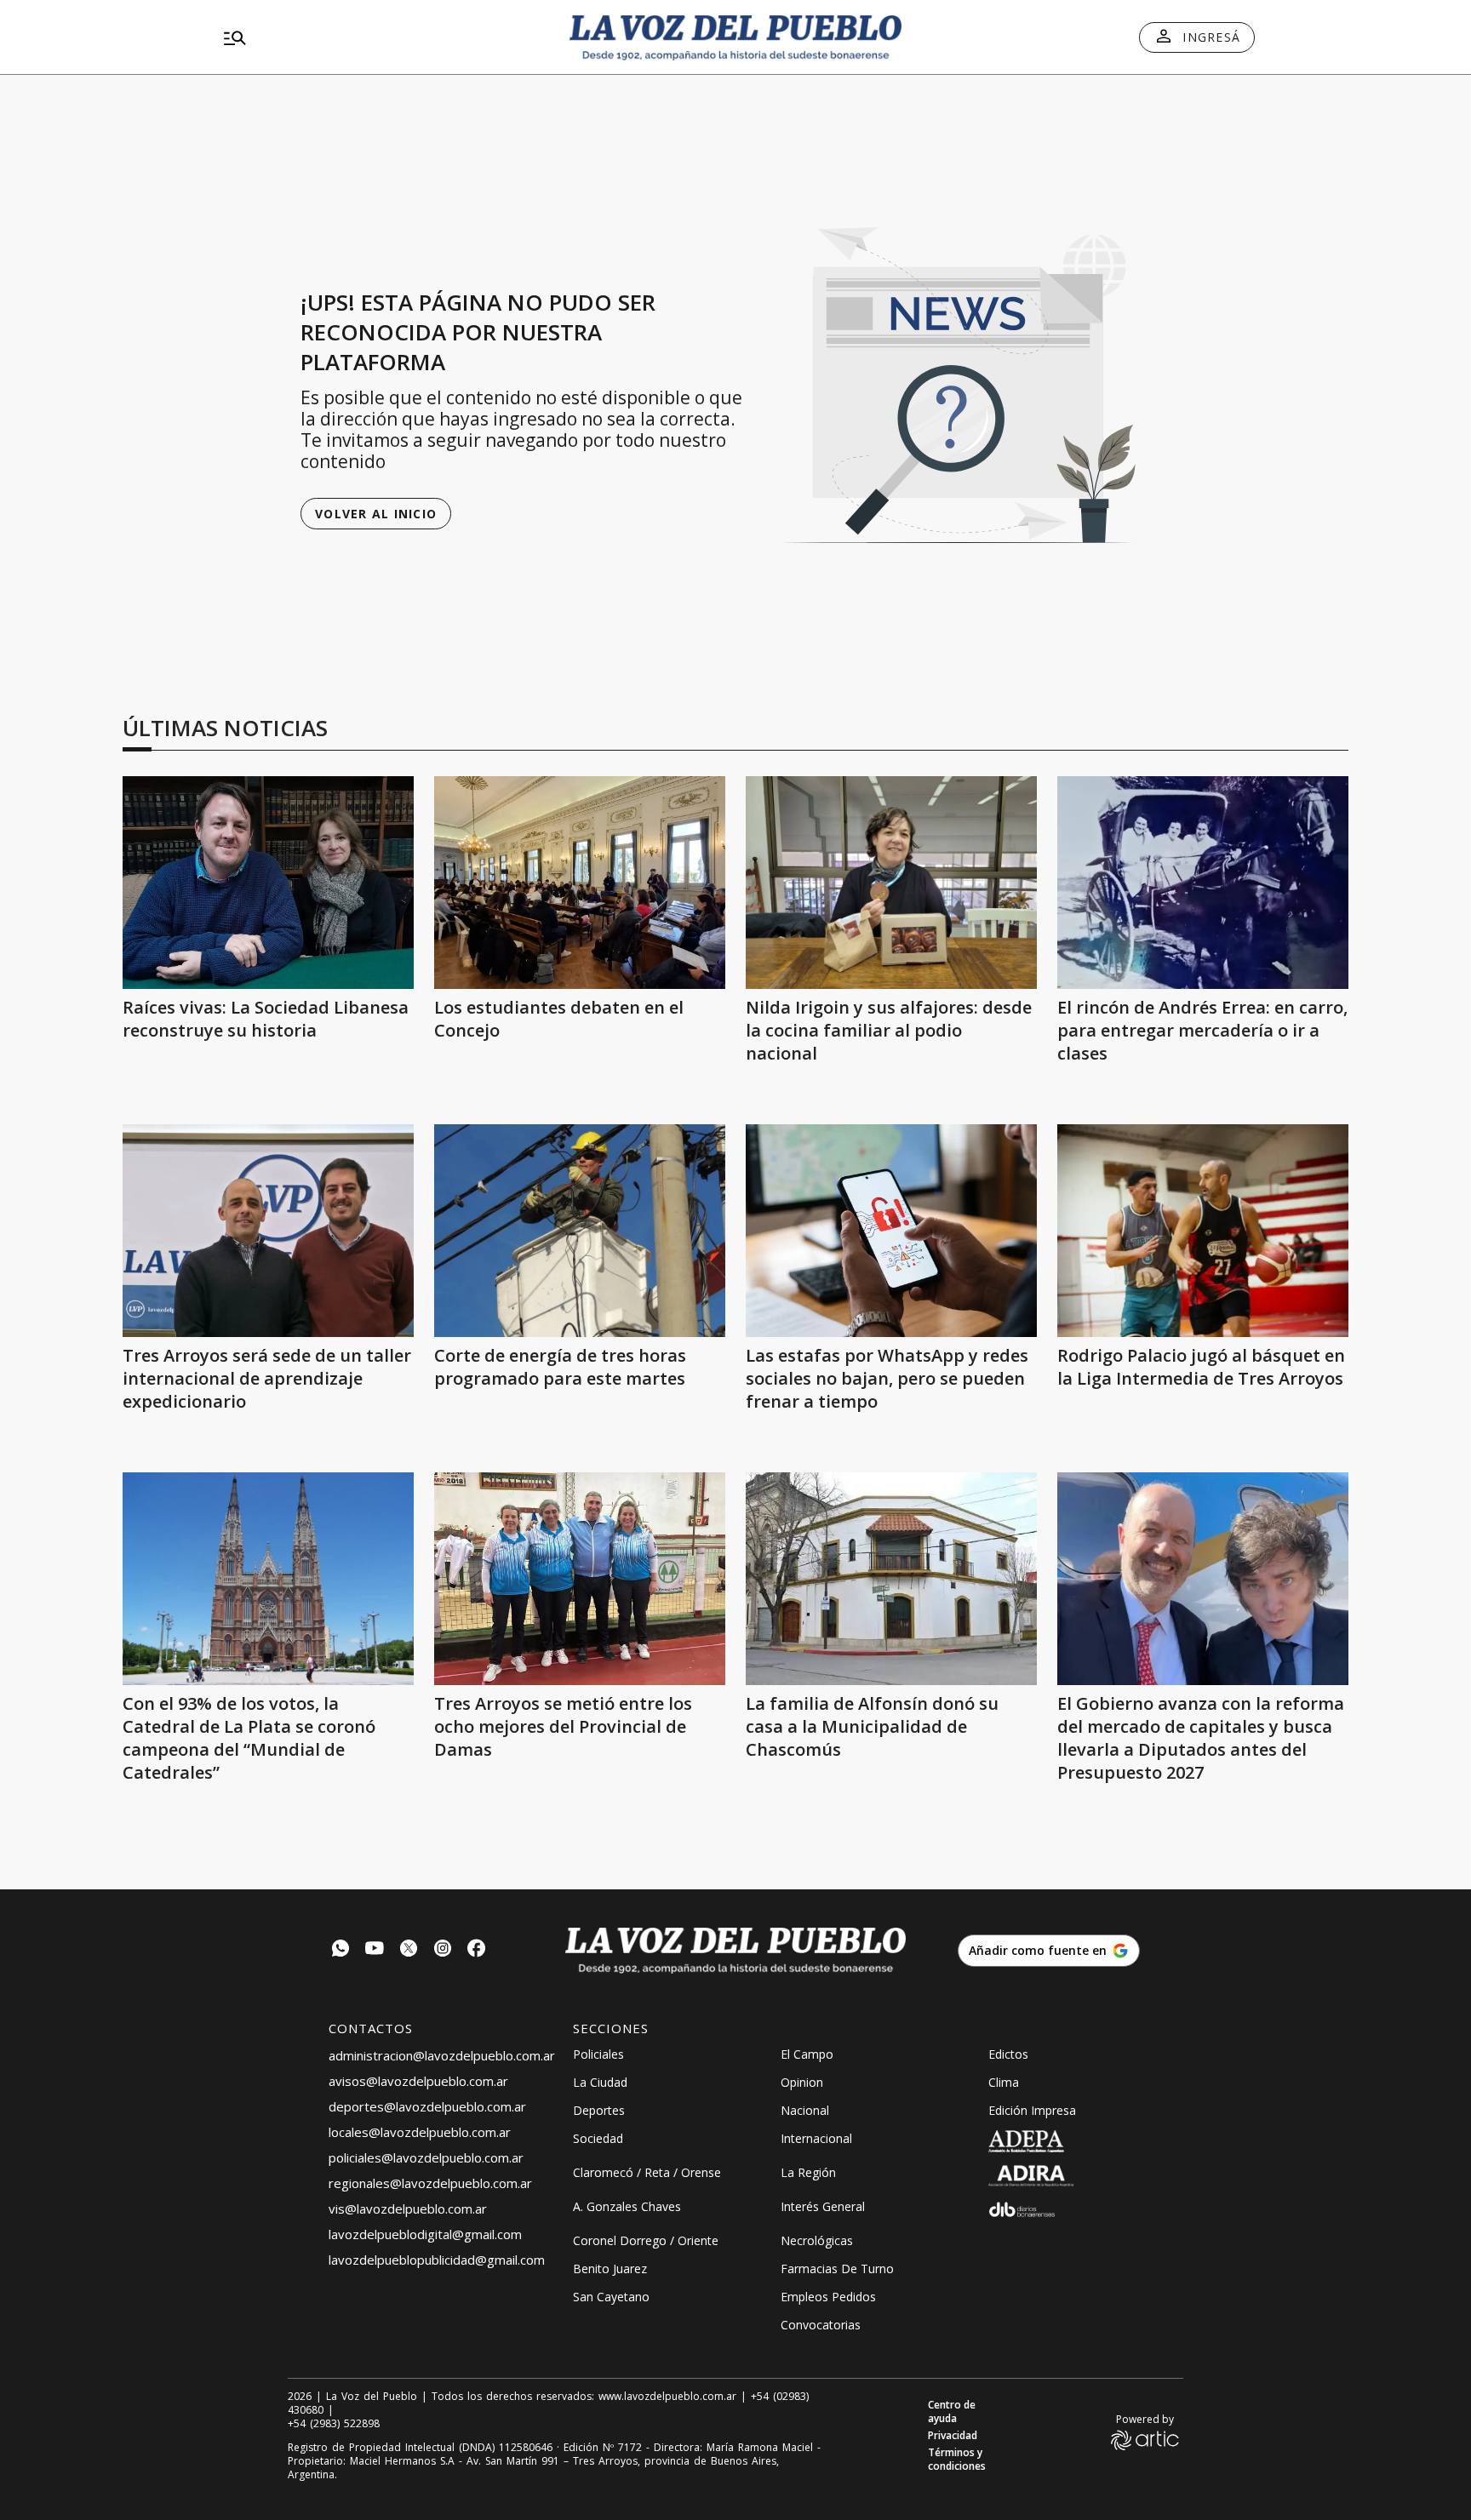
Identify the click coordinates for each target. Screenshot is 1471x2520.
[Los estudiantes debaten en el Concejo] (580, 883)
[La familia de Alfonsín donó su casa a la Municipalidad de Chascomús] (891, 1579)
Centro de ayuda (952, 2412)
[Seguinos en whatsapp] (341, 1950)
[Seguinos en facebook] (477, 1950)
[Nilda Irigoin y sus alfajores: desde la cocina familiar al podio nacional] (891, 883)
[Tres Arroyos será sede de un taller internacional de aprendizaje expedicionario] (268, 1231)
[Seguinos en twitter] (409, 1950)
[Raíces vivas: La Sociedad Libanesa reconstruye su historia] (268, 883)
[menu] (382, 37)
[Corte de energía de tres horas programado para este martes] (580, 1231)
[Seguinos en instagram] (443, 1950)
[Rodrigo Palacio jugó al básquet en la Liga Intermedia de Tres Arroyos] (1203, 1231)
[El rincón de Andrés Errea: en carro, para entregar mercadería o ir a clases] (1203, 883)
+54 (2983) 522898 (334, 2424)
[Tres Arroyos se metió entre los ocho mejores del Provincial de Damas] (580, 1579)
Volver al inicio (376, 514)
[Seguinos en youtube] (375, 1950)
